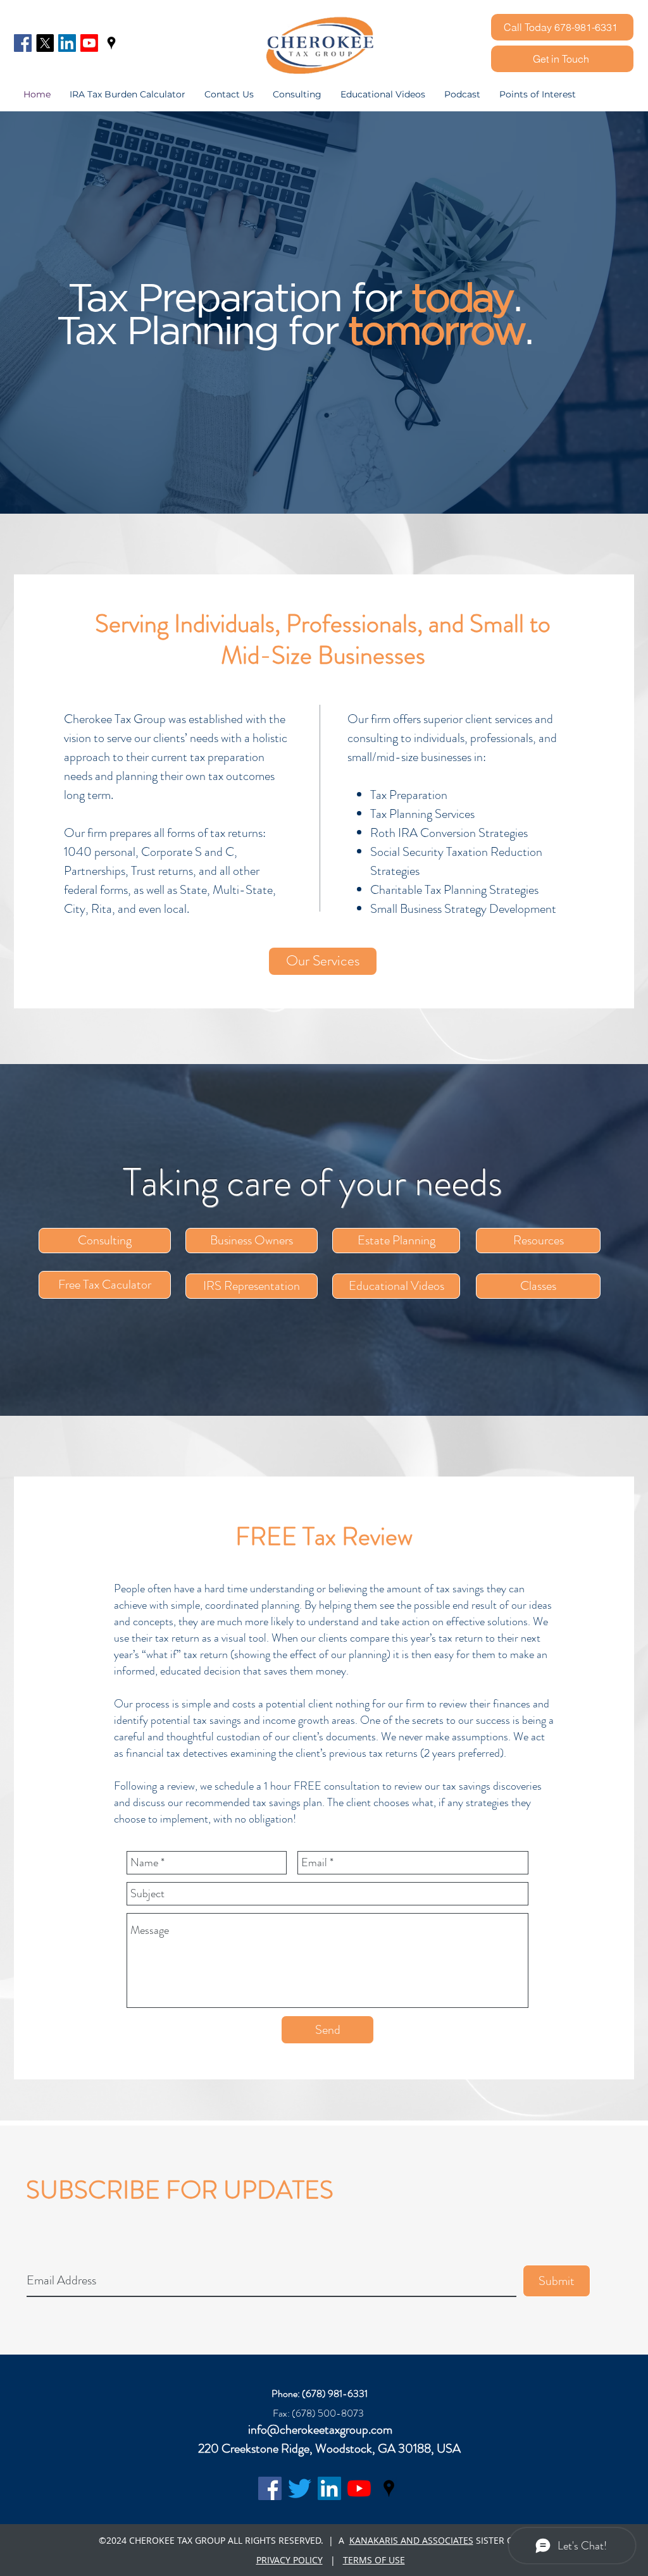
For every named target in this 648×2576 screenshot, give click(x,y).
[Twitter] (300, 2488)
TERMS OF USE (374, 2560)
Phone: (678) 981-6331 (320, 2393)
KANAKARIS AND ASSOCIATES (411, 2540)
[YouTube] (359, 2488)
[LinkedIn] (67, 43)
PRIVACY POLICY (290, 2560)
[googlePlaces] (111, 43)
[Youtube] (89, 43)
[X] (45, 43)
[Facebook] (23, 43)
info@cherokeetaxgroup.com (320, 2430)
